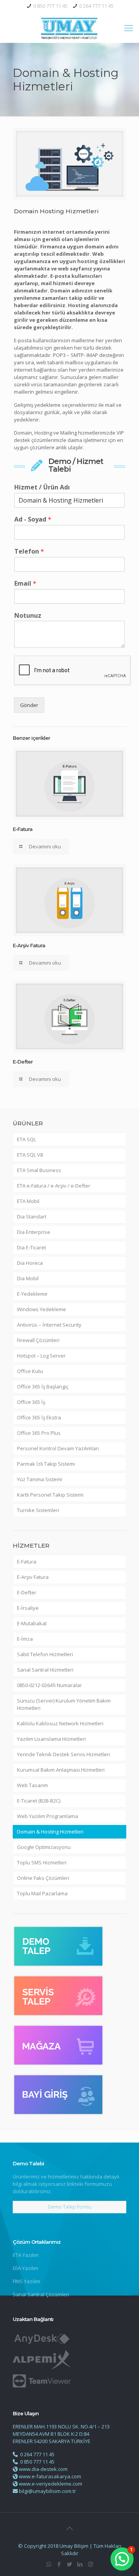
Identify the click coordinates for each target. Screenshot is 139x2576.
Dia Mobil (28, 1278)
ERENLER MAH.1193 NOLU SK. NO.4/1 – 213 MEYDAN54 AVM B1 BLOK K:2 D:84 (61, 2430)
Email (25, 584)
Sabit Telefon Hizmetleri (45, 1654)
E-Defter (23, 1062)
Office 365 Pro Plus (39, 1433)
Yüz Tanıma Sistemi (40, 1479)
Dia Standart (32, 1217)
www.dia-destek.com (43, 2469)
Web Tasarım (32, 1785)
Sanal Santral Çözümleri (41, 2294)
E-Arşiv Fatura (29, 945)
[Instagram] (91, 2564)
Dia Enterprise (34, 1232)
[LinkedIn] (80, 2564)
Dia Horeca (30, 1263)
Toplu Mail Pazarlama (42, 1893)
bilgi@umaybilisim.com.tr (47, 2491)
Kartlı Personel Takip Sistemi (50, 1495)
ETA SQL (26, 1139)
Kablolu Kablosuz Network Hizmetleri (60, 1723)
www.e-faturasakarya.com (50, 2476)
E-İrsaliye (28, 1608)
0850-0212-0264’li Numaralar (49, 1685)
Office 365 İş (31, 1402)
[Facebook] (59, 2564)
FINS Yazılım (26, 2281)
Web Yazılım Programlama (47, 1816)
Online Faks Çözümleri (43, 1878)
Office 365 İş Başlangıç (43, 1387)
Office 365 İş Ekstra (39, 1417)
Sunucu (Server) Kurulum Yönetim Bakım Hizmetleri (64, 1704)
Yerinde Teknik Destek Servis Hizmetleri (64, 1754)
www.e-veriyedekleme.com (51, 2484)
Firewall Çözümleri (38, 1340)
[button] (122, 2559)
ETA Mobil (28, 1201)
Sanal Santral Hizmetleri (45, 1670)
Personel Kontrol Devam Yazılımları (58, 1448)
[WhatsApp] (49, 2564)
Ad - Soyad (33, 519)
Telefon (29, 551)
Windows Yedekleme (42, 1309)
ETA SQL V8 (30, 1155)
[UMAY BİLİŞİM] (69, 27)
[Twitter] (70, 2564)
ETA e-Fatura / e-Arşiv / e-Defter (54, 1186)
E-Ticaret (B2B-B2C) (39, 1801)
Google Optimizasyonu (44, 1847)
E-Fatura (23, 829)
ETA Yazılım (26, 2255)
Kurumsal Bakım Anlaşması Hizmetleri (61, 1770)
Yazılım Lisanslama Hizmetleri (51, 1739)
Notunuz (28, 616)
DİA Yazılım (25, 2268)
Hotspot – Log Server (41, 1356)
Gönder (29, 705)
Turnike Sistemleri (38, 1510)
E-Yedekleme (32, 1294)
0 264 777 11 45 (96, 6)
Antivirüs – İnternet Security (49, 1325)
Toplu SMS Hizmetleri (42, 1862)
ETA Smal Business (39, 1170)
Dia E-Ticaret (31, 1247)
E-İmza (25, 1639)
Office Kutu (30, 1371)
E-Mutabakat (32, 1623)
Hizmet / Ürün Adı (42, 487)
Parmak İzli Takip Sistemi (46, 1464)
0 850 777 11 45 (50, 6)
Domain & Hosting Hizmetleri (50, 1832)
